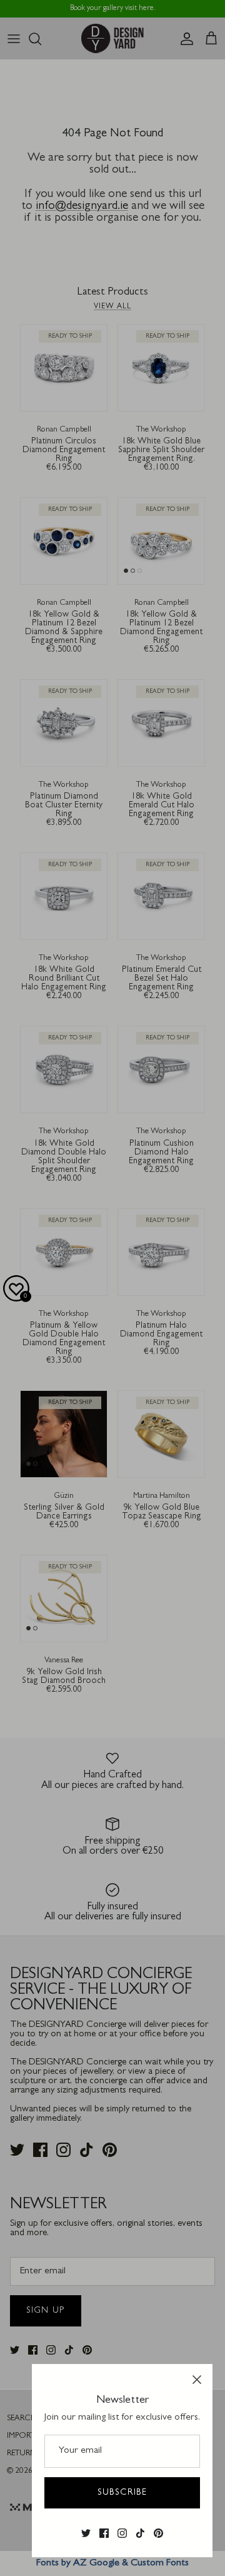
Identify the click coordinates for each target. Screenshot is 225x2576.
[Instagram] (122, 2533)
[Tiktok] (140, 2533)
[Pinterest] (158, 2533)
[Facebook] (104, 2533)
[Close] (197, 2380)
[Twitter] (86, 2533)
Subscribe (122, 2493)
